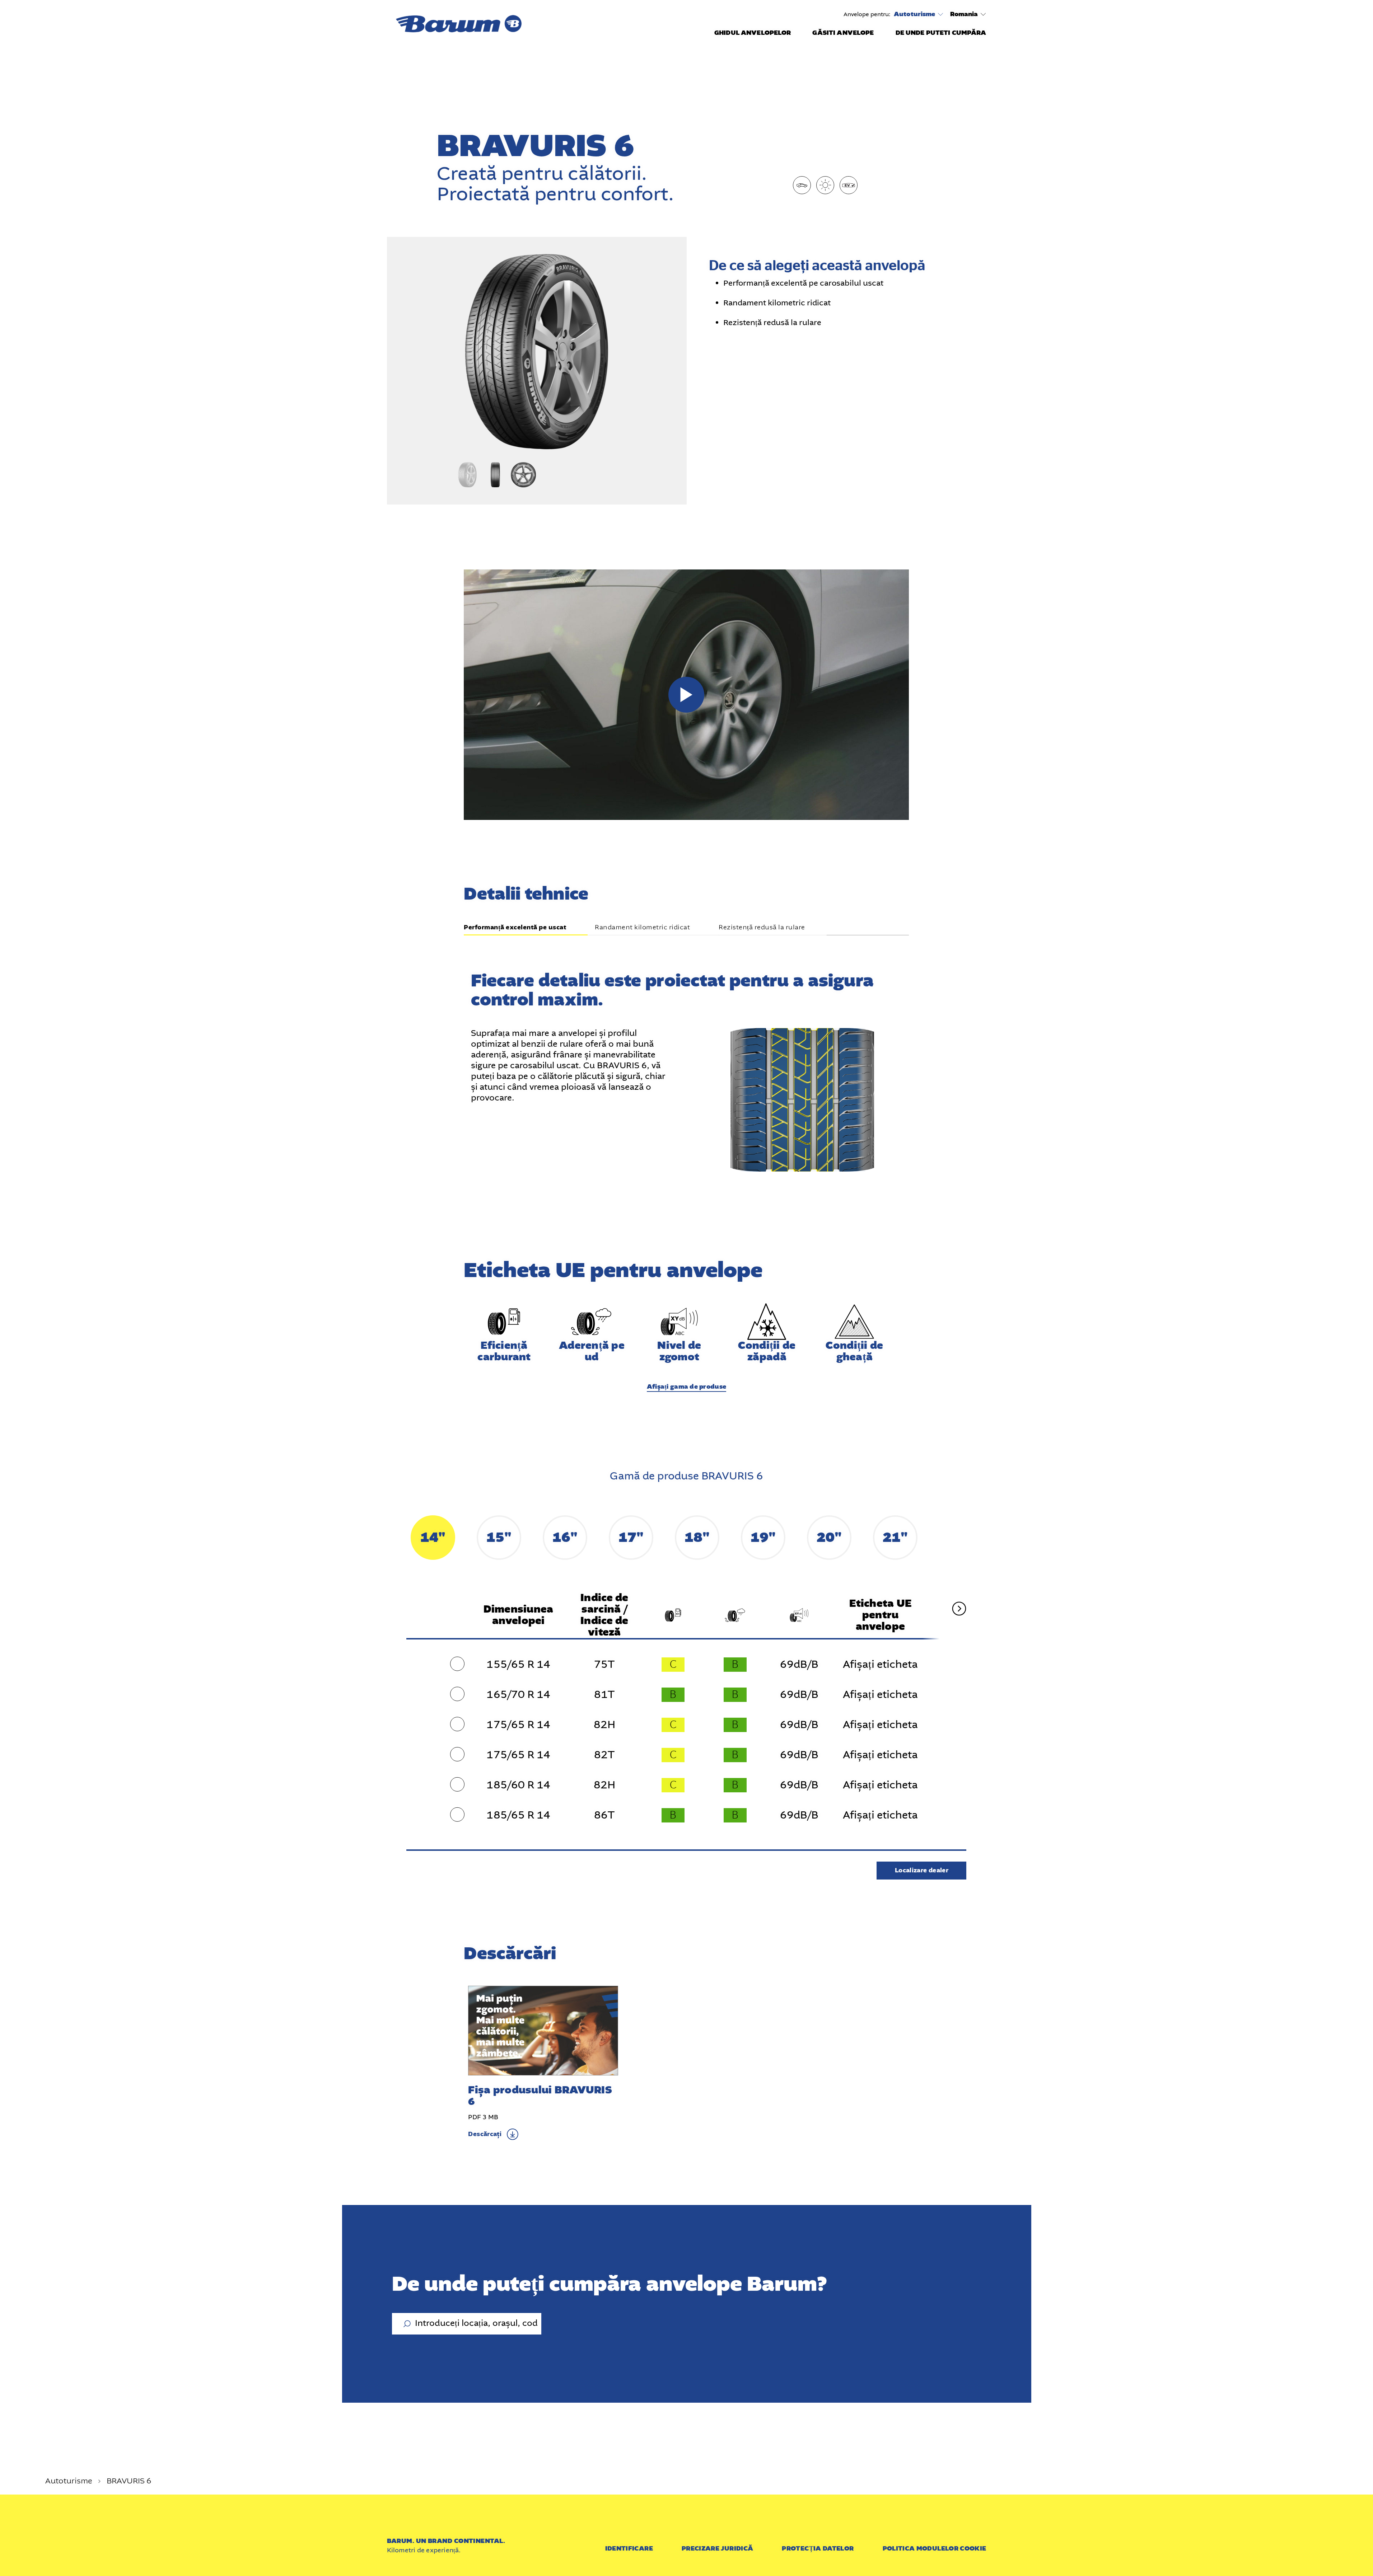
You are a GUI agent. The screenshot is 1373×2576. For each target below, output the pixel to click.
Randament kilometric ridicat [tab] (642, 928)
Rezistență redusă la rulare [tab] (762, 928)
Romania (964, 14)
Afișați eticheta (880, 1665)
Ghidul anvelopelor (753, 33)
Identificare (629, 2549)
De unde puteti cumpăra (941, 33)
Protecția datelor (818, 2549)
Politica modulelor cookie (935, 2549)
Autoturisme (915, 14)
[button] (686, 695)
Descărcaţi (485, 2134)
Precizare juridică (717, 2549)
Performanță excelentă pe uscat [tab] (515, 928)
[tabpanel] (686, 1055)
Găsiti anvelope (843, 33)
